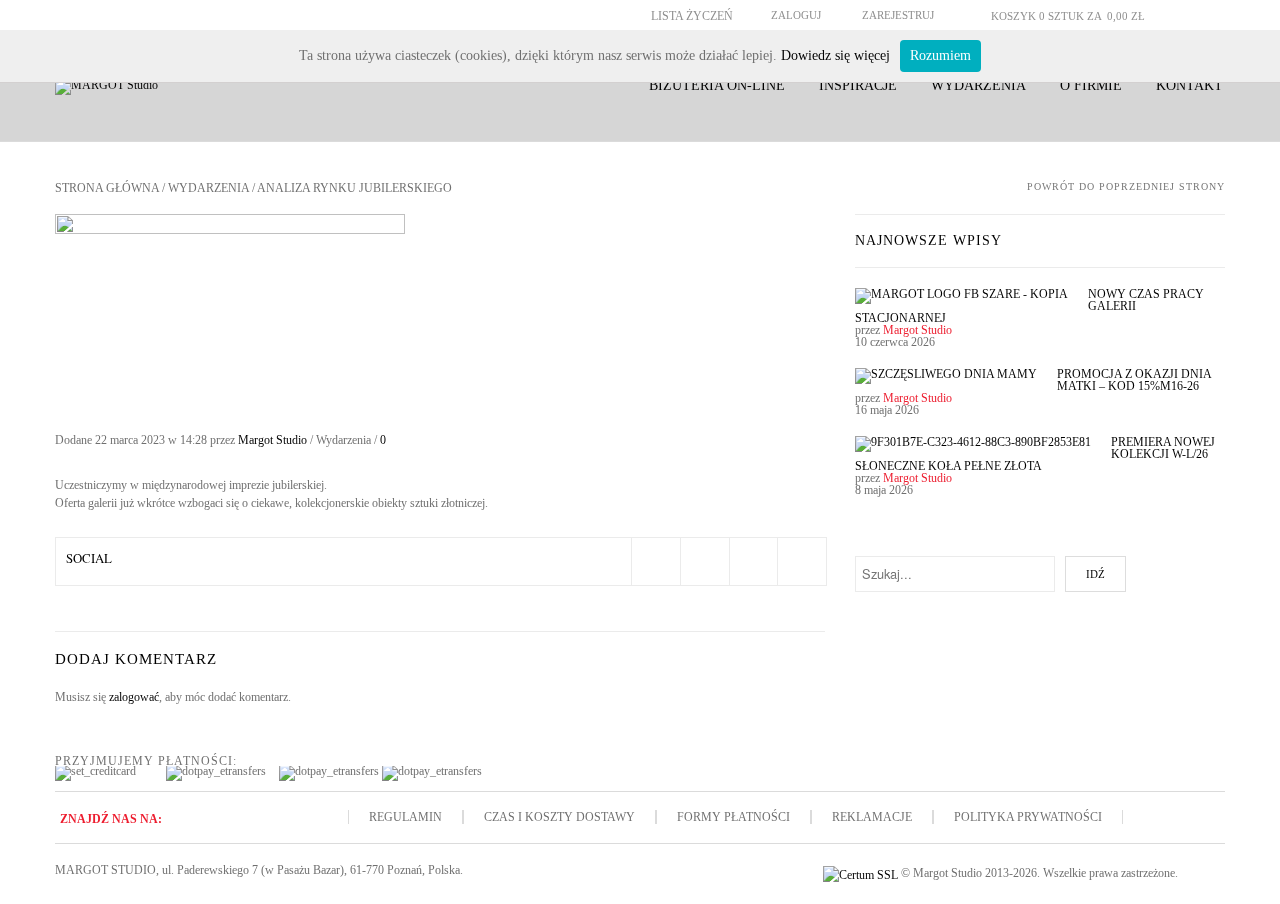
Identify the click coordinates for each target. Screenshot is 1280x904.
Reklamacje (872, 817)
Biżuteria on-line (717, 85)
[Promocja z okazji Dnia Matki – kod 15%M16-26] (946, 376)
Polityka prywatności (1028, 817)
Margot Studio (272, 440)
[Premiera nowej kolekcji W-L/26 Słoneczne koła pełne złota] (973, 444)
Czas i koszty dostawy (559, 817)
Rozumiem (940, 55)
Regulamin (405, 817)
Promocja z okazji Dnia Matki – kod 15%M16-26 (1134, 380)
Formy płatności (733, 817)
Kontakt (1189, 85)
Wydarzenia (978, 85)
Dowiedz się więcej (835, 55)
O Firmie (1091, 85)
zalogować (134, 697)
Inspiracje (858, 85)
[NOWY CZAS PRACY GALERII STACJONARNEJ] (961, 296)
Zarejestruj (898, 15)
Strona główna (107, 188)
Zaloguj (796, 15)
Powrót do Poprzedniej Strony (1126, 187)
